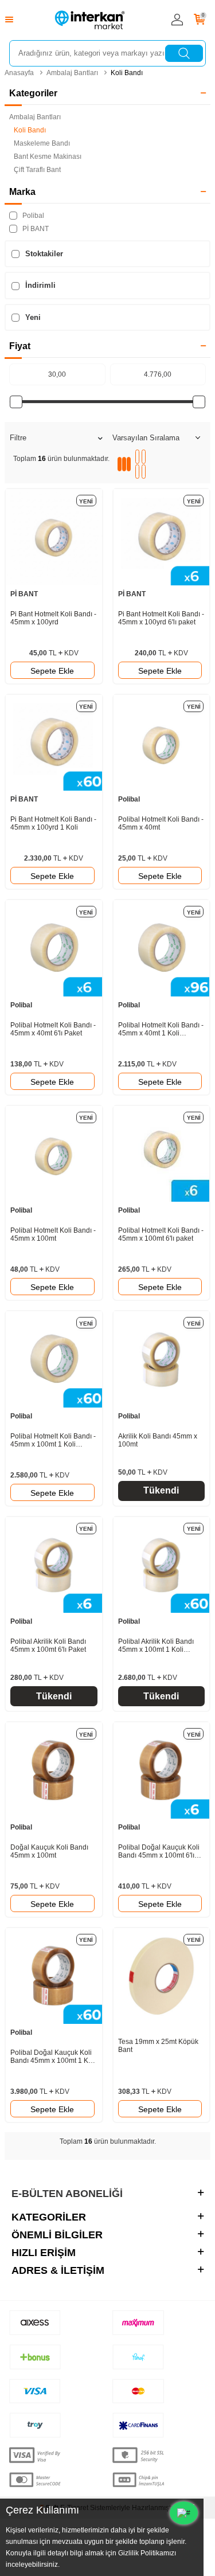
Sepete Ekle (52, 671)
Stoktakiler (43, 254)
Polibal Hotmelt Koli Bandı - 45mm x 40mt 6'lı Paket (53, 1029)
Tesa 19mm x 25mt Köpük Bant (158, 2046)
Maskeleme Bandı (42, 143)
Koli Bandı (127, 73)
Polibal (32, 216)
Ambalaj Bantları (72, 73)
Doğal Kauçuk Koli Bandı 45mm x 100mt (49, 1851)
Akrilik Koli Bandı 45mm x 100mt (158, 1440)
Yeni (32, 317)
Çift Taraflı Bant (37, 170)
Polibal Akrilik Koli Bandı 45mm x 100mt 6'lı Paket (48, 1645)
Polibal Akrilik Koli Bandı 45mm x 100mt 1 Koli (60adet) (156, 1645)
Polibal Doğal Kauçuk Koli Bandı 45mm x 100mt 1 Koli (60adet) (53, 2057)
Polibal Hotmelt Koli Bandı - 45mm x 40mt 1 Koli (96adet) (161, 1029)
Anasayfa (19, 73)
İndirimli (39, 285)
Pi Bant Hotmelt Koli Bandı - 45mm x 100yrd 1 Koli (53, 823)
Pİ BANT (35, 229)
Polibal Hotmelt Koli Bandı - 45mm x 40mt (161, 823)
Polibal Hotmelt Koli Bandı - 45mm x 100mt (53, 1234)
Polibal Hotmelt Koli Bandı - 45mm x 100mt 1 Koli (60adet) (53, 1440)
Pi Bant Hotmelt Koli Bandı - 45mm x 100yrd (53, 618)
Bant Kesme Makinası (48, 157)
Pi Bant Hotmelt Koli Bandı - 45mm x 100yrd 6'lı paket (161, 618)
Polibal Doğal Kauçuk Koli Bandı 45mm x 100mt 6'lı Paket (159, 1851)
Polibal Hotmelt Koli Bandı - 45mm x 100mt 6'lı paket (161, 1234)
